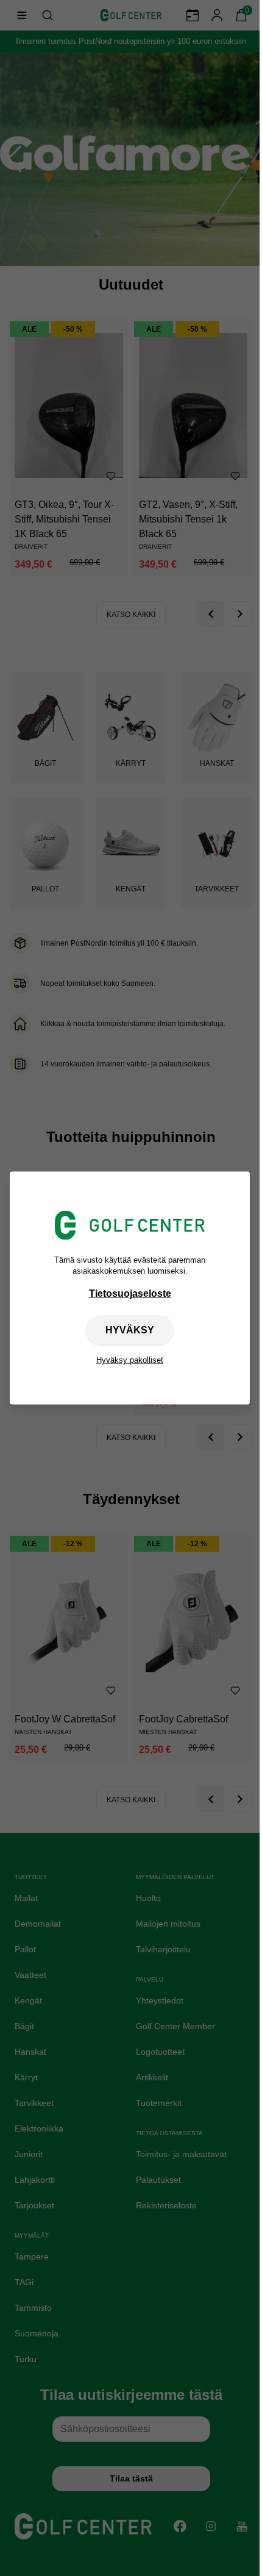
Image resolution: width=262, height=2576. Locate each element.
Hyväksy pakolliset (130, 1360)
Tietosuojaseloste (130, 1293)
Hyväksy (130, 1330)
